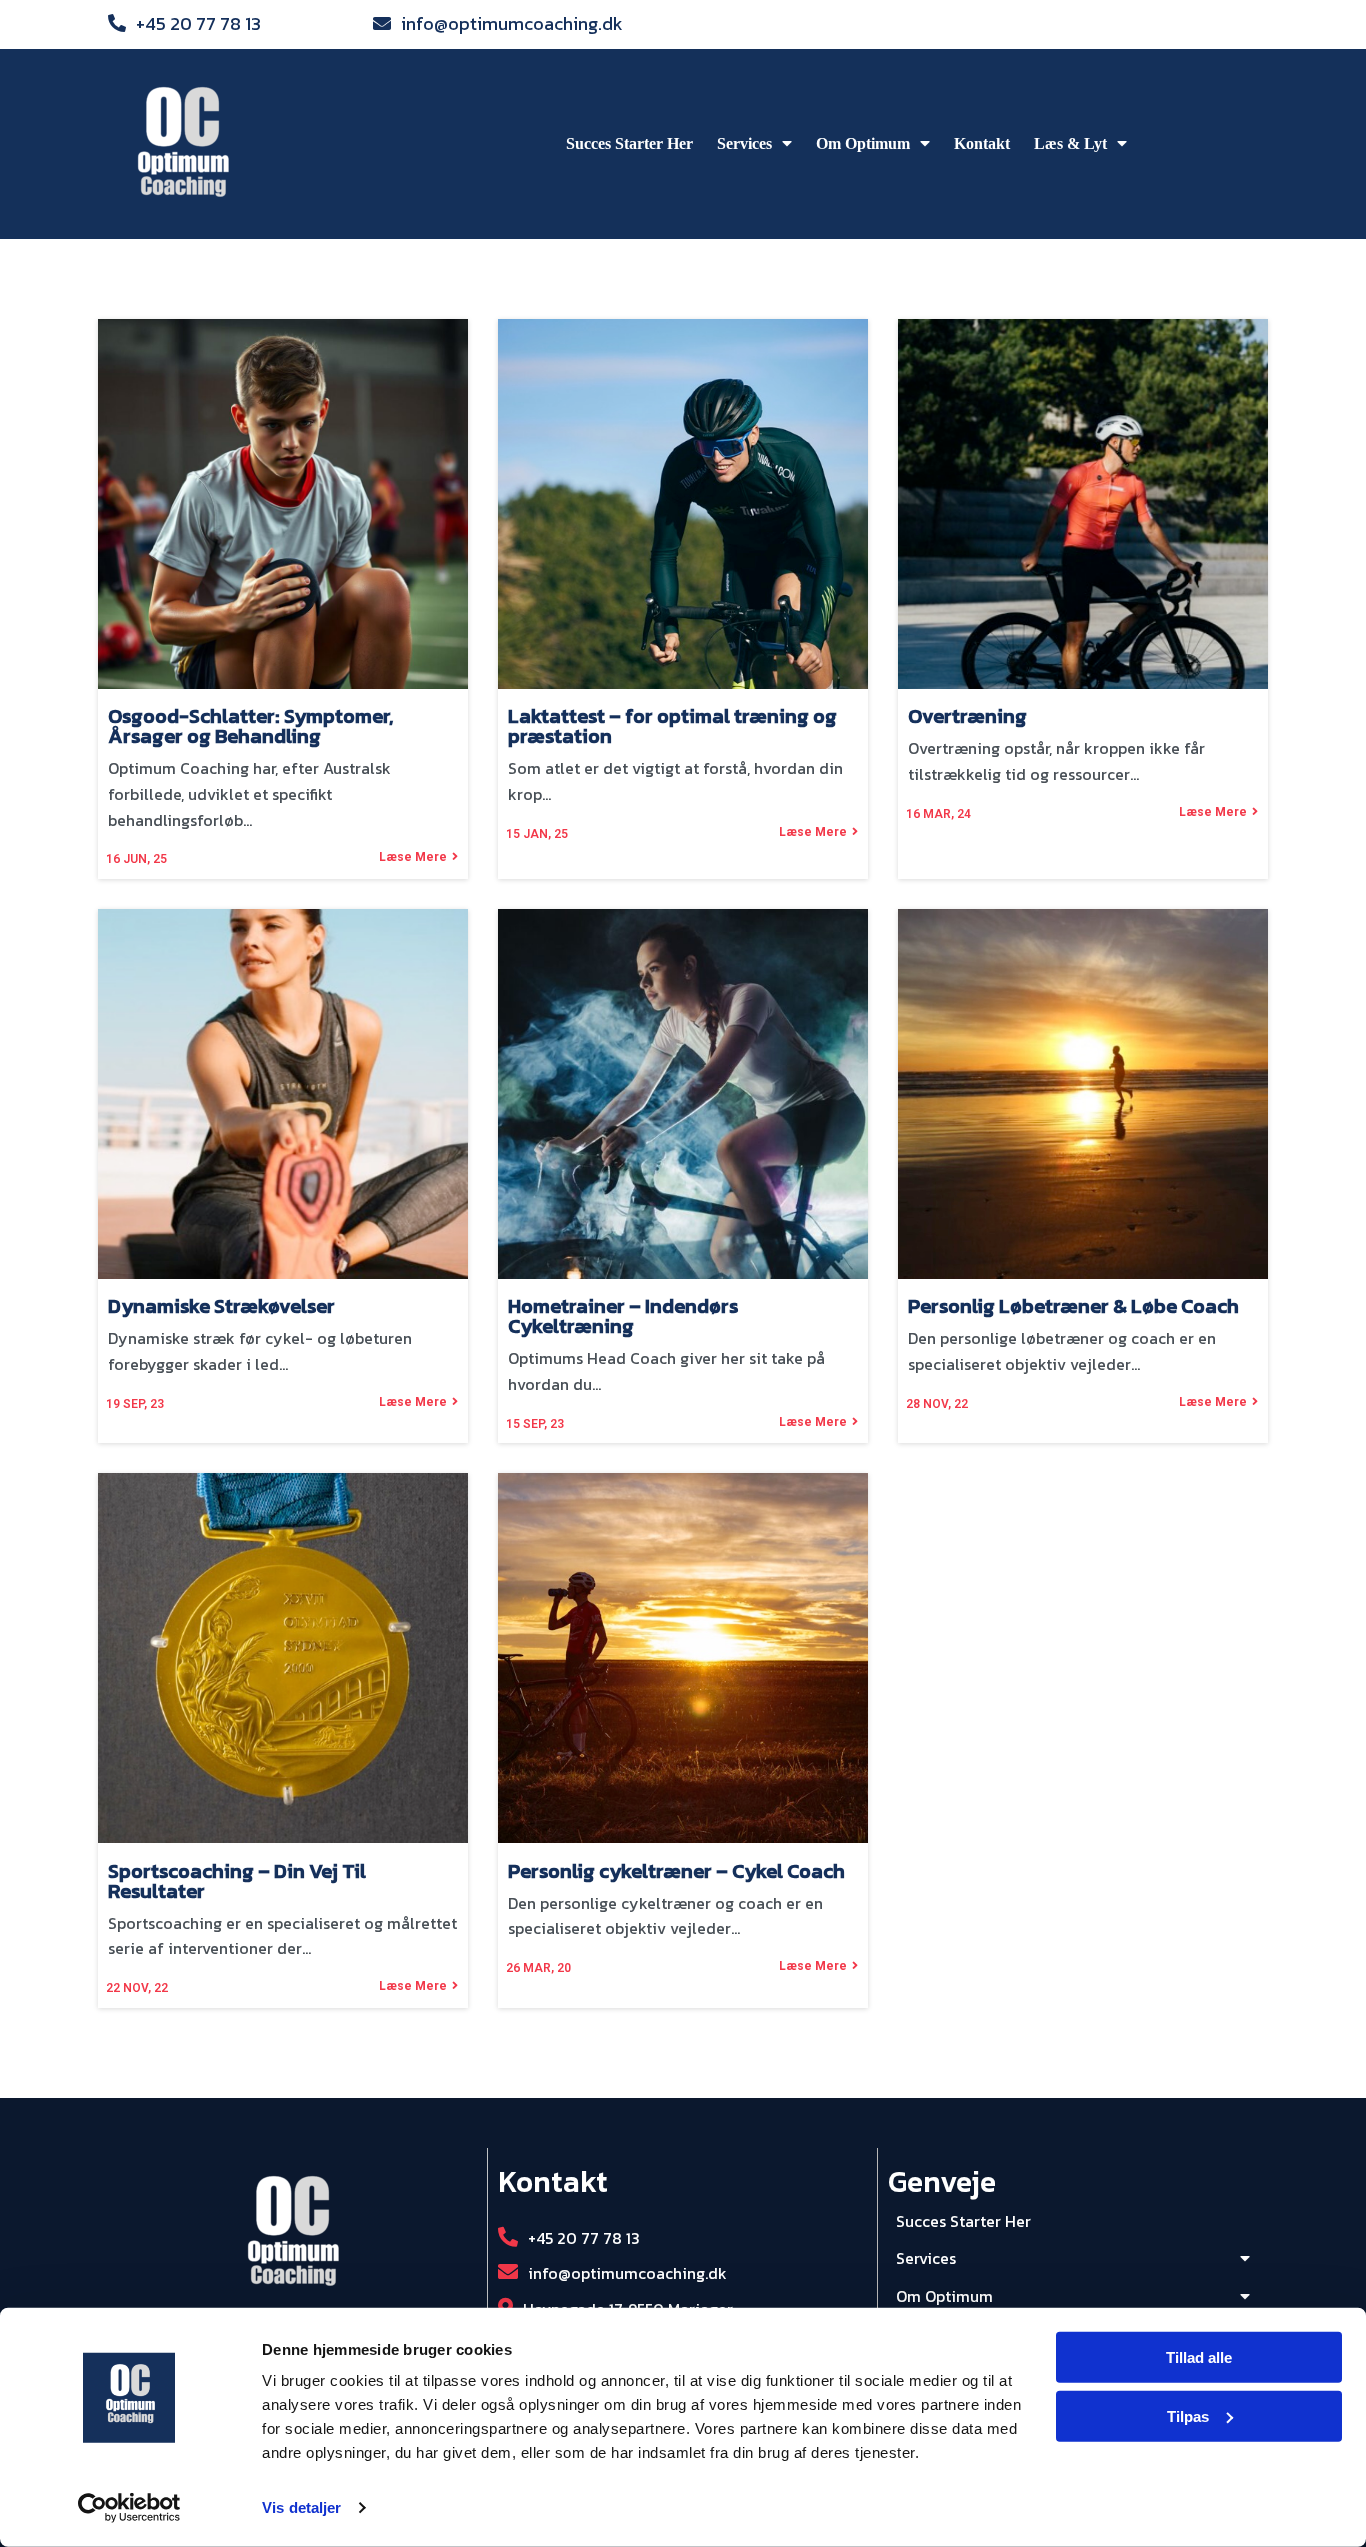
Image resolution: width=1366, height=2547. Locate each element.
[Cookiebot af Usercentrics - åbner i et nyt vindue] (129, 2508)
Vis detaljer (301, 2507)
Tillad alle (1199, 2357)
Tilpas (1188, 2416)
